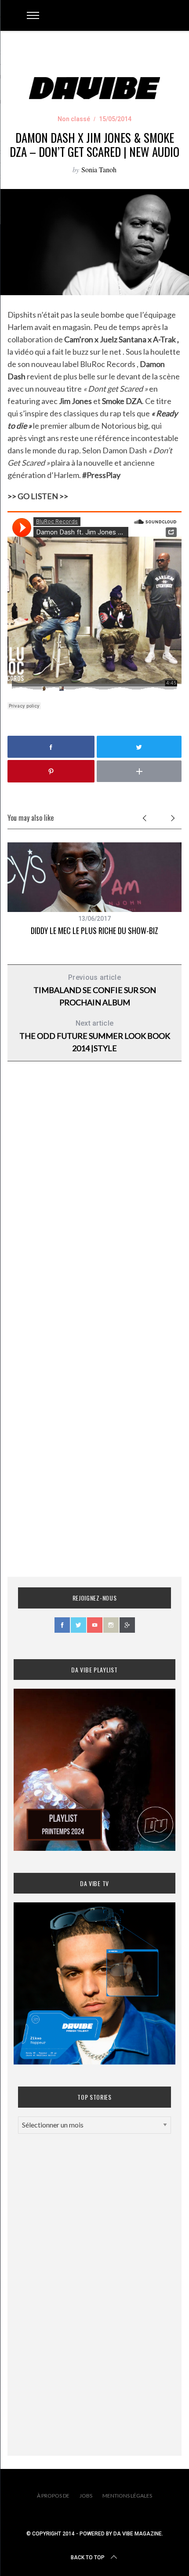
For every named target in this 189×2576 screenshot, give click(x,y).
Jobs (86, 2496)
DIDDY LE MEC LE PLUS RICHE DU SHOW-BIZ (94, 930)
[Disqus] (94, 1210)
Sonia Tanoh (99, 169)
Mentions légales (127, 2496)
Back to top (88, 2557)
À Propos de (53, 2496)
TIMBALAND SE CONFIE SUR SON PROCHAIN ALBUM (95, 990)
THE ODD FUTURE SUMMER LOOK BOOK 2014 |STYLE (95, 1036)
